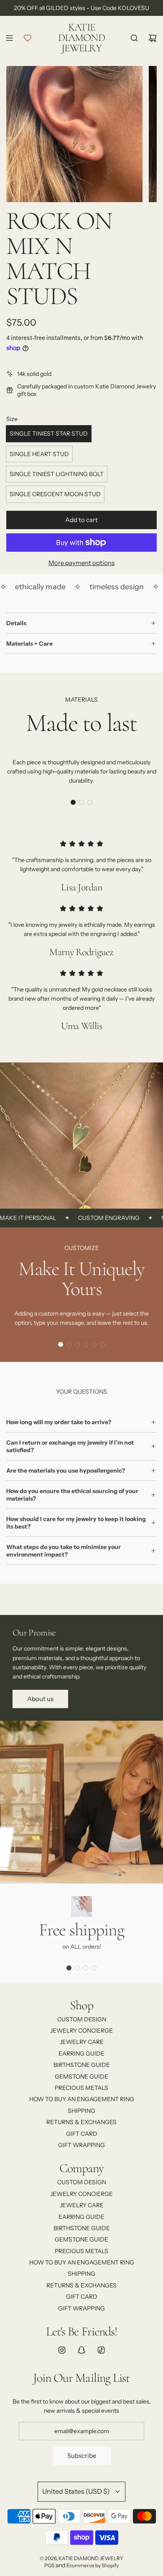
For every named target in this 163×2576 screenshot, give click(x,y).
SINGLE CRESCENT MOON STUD (55, 494)
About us (40, 1699)
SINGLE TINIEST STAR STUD (49, 434)
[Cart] (153, 38)
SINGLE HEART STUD (39, 454)
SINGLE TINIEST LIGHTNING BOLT (57, 474)
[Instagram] (62, 2350)
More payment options (81, 563)
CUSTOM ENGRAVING (93, 1218)
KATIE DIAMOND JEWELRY (81, 38)
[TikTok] (101, 2350)
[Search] (134, 38)
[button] (73, 802)
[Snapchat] (81, 2350)
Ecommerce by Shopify (93, 2565)
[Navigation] (9, 38)
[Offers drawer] (28, 38)
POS (49, 2565)
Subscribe (82, 2456)
